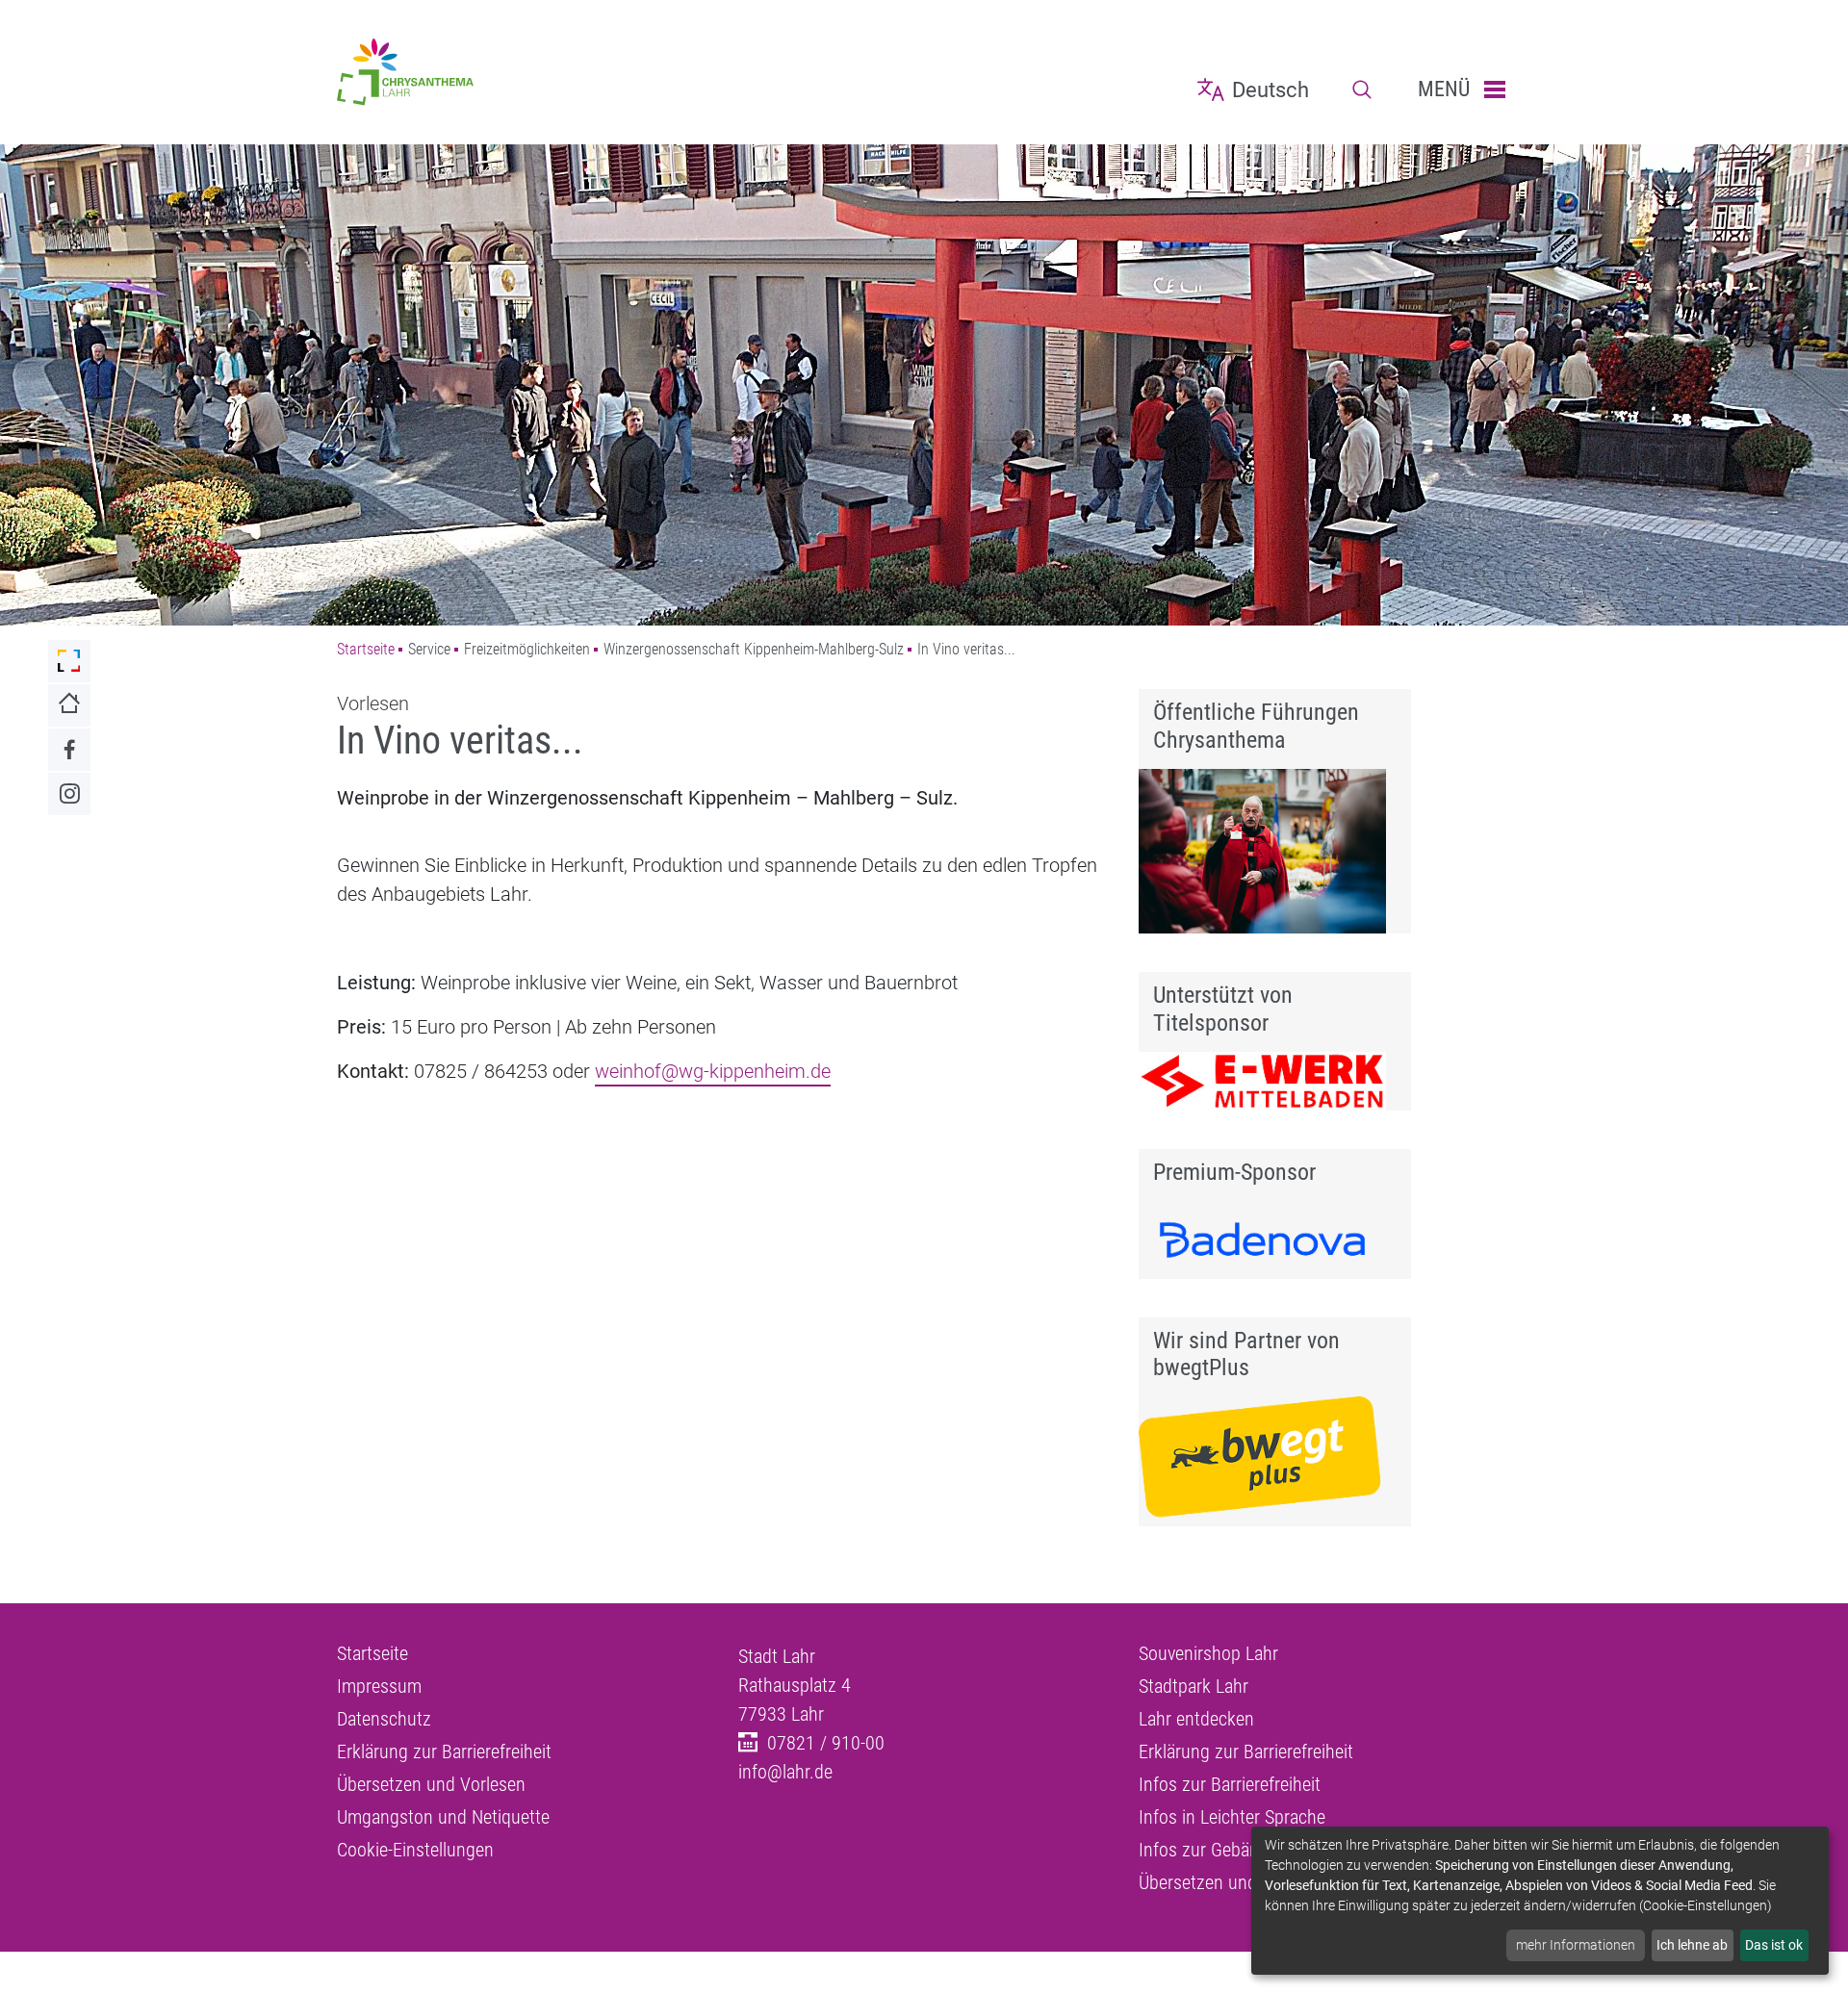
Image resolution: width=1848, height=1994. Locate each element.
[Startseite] (523, 72)
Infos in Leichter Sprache (1232, 1817)
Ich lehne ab (1692, 1945)
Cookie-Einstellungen (415, 1850)
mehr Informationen (1576, 1945)
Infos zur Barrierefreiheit (1230, 1784)
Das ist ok (1774, 1945)
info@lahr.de (785, 1772)
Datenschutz (384, 1719)
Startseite (366, 649)
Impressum (379, 1686)
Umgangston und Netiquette (443, 1817)
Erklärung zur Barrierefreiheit (444, 1751)
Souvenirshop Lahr (1208, 1653)
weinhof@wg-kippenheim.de (713, 1071)
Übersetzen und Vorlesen (431, 1784)
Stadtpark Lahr (1193, 1686)
